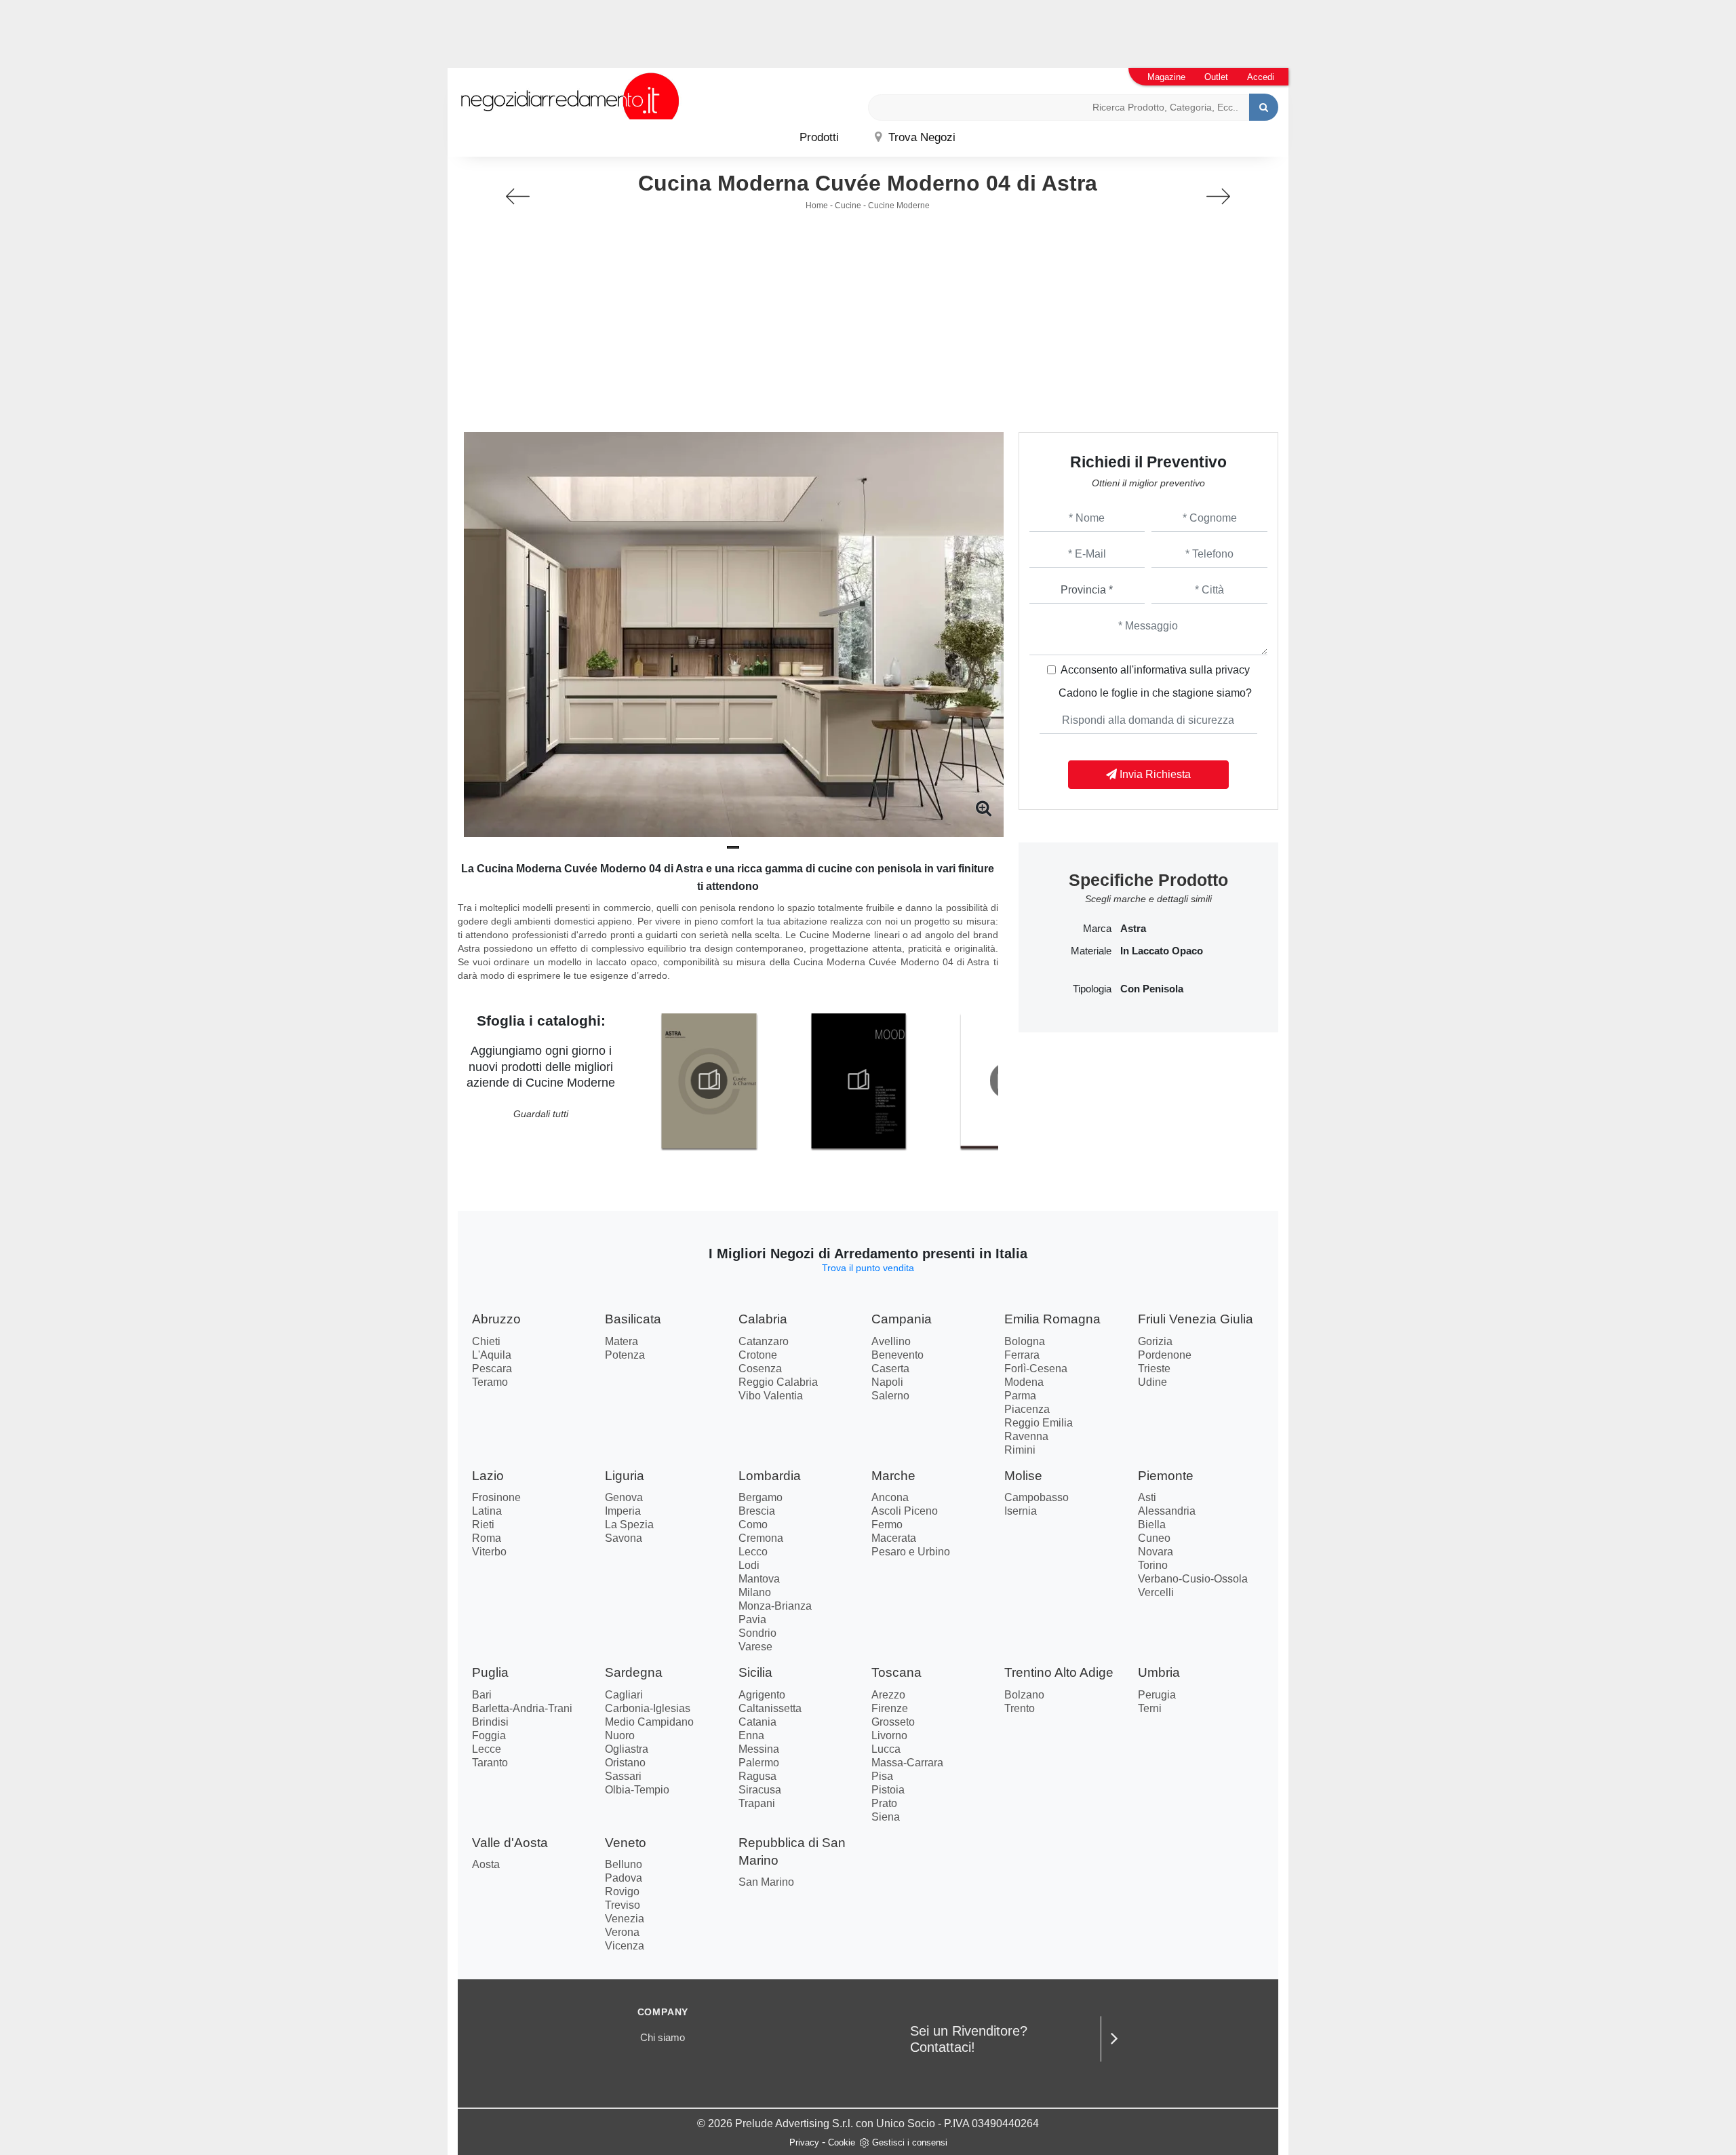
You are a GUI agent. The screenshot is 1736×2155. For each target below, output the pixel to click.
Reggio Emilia (1039, 1423)
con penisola (1152, 989)
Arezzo (888, 1695)
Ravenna (1026, 1436)
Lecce (487, 1749)
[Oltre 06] (1218, 196)
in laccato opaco (1162, 951)
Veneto (626, 1843)
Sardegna (634, 1672)
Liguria (625, 1476)
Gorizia (1155, 1341)
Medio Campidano (649, 1722)
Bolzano (1024, 1695)
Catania (757, 1722)
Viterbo (489, 1552)
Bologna (1025, 1341)
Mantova (759, 1579)
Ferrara (1022, 1355)
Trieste (1154, 1368)
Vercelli (1156, 1592)
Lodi (749, 1565)
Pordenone (1165, 1355)
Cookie (842, 2142)
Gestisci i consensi (910, 2142)
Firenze (890, 1708)
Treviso (623, 1905)
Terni (1150, 1708)
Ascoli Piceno (905, 1511)
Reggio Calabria (778, 1382)
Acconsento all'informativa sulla (1155, 670)
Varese (755, 1647)
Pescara (492, 1368)
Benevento (897, 1355)
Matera (622, 1341)
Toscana (896, 1672)
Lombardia (770, 1476)
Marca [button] (1097, 929)
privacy (1232, 670)
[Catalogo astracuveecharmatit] (709, 1081)
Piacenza (1027, 1409)
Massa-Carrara (907, 1763)
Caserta (890, 1368)
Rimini (1020, 1450)
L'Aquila (492, 1355)
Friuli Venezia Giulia (1196, 1319)
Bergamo (761, 1497)
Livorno (889, 1735)
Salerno (890, 1396)
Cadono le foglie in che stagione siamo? (1155, 693)
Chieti (486, 1341)
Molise (1023, 1476)
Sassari (623, 1776)
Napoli (887, 1382)
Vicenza (625, 1946)
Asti (1147, 1497)
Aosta (486, 1864)
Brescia (757, 1511)
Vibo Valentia (771, 1396)
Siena (886, 1817)
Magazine (1166, 77)
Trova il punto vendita (868, 1268)
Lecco (753, 1552)
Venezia (625, 1919)
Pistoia (888, 1790)
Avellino (891, 1341)
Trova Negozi (920, 137)
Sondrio (757, 1633)
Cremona (761, 1538)
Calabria (763, 1319)
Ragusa (757, 1776)
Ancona (890, 1497)
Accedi (1261, 77)
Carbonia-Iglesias (648, 1708)
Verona (622, 1932)
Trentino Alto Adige (1059, 1672)
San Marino (766, 1882)
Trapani (757, 1803)
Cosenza (760, 1368)
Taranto (490, 1763)
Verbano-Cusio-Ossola (1193, 1579)
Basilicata (633, 1319)
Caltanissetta (770, 1708)
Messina (759, 1749)
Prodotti (819, 137)
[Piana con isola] (518, 196)
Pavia (752, 1619)
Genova (624, 1497)
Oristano (625, 1763)
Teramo (490, 1382)
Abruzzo (496, 1319)
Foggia (489, 1735)
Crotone (758, 1355)
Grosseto (893, 1722)
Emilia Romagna (1052, 1319)
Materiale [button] (1091, 951)
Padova (624, 1878)
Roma (487, 1538)
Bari (482, 1695)
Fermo (887, 1525)
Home (817, 206)
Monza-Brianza (775, 1606)
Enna (751, 1735)
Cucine (848, 206)
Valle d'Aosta (510, 1843)
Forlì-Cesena (1036, 1368)
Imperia (623, 1511)
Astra (1133, 929)
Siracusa (760, 1790)
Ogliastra (627, 1749)
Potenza (625, 1355)
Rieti (483, 1525)
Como (753, 1525)
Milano (755, 1592)
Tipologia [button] (1092, 989)
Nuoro (620, 1735)
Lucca (886, 1749)
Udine (1152, 1382)
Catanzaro (764, 1341)
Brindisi (490, 1722)
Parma (1020, 1396)
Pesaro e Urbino (911, 1552)
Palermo (759, 1763)
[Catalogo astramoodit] (859, 1081)
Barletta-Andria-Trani (522, 1708)
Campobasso (1037, 1497)
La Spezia (629, 1525)
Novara (1156, 1552)
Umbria (1159, 1672)
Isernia (1021, 1511)
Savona (624, 1538)
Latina (487, 1511)
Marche (893, 1476)
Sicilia (755, 1672)
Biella (1152, 1525)
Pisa (882, 1776)
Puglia (490, 1672)
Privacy (804, 2142)
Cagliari (624, 1695)
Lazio (488, 1476)
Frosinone (496, 1497)
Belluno (624, 1864)
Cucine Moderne (899, 206)
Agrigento (762, 1695)
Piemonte (1166, 1476)
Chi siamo (663, 2037)
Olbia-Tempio (637, 1790)
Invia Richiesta (1154, 774)
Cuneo (1154, 1538)
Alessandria (1167, 1511)
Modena (1024, 1382)
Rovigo (622, 1891)
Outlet (1216, 77)
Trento (1020, 1708)
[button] (733, 847)
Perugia (1157, 1695)
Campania (902, 1319)
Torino (1153, 1565)
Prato (884, 1803)
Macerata (894, 1538)
